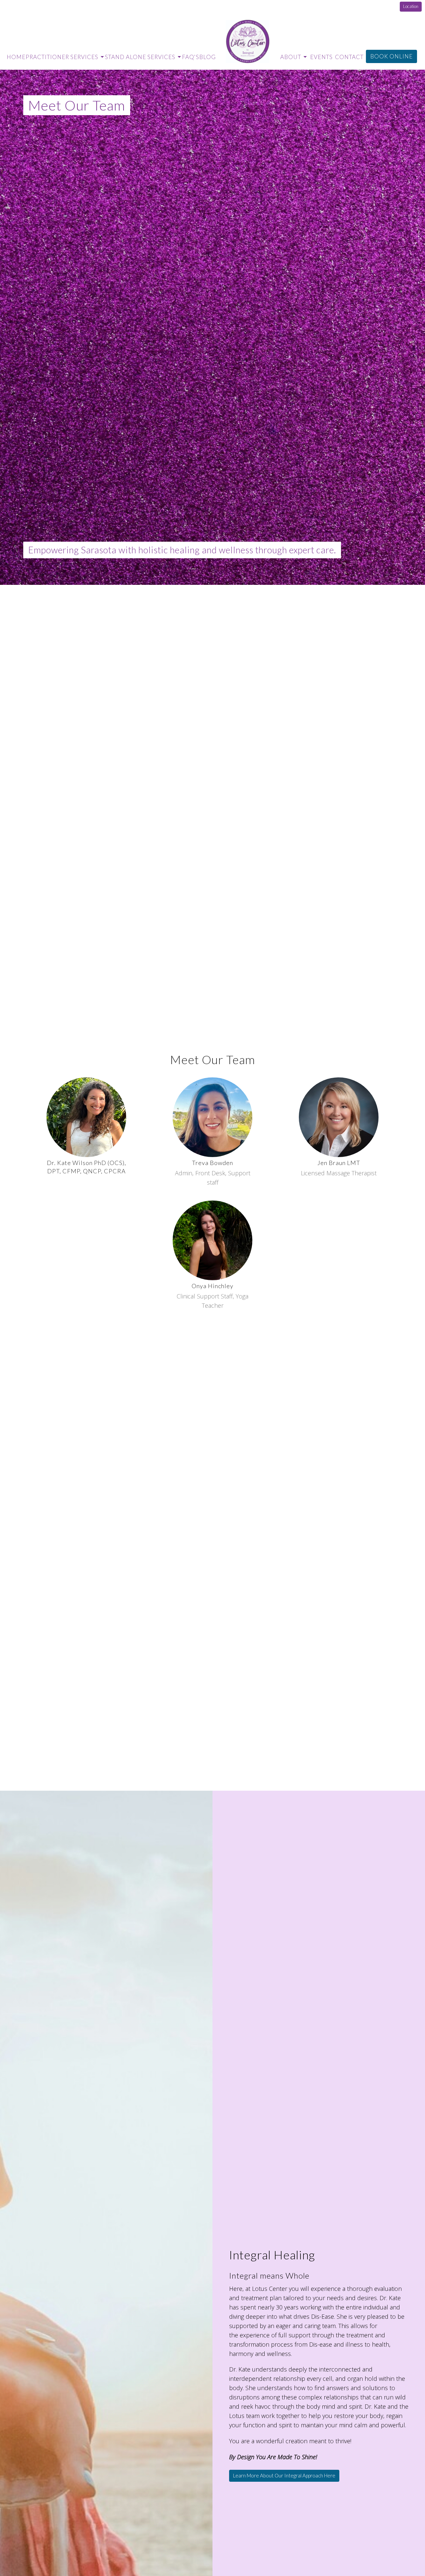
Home (16, 57)
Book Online (391, 56)
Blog (208, 57)
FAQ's (191, 57)
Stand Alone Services (140, 57)
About (291, 57)
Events (321, 57)
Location (411, 6)
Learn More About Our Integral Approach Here (284, 2475)
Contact (349, 57)
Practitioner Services (62, 57)
